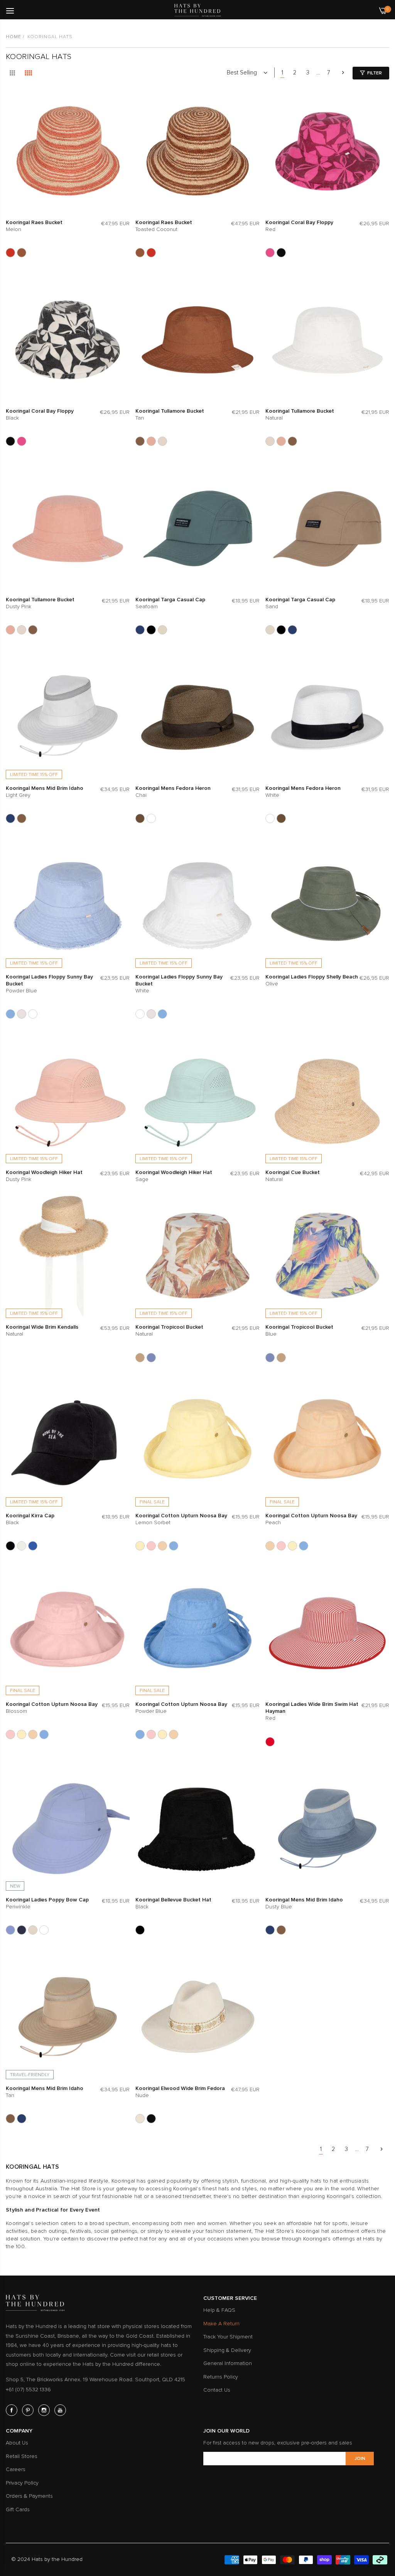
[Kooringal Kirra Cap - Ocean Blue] (33, 1546)
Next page (343, 73)
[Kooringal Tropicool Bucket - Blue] (151, 1358)
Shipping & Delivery (227, 2350)
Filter (375, 73)
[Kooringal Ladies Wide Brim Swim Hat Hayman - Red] (270, 1742)
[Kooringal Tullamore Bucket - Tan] (140, 441)
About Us (17, 2443)
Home (14, 37)
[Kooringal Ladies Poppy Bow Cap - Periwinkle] (10, 1930)
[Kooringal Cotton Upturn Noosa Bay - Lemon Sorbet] (140, 1546)
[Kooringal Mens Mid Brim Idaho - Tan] (22, 818)
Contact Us (217, 2390)
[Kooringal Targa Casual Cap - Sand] (162, 630)
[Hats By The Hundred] (197, 10)
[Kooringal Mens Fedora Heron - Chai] (140, 818)
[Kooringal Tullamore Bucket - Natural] (162, 441)
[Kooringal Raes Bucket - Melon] (10, 253)
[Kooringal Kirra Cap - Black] (10, 1546)
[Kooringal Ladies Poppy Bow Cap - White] (44, 1930)
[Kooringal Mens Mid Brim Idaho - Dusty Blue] (10, 818)
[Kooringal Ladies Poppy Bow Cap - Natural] (33, 1930)
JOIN (360, 2459)
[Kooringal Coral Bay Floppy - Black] (281, 253)
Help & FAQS (219, 2310)
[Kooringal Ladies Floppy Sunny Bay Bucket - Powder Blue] (10, 1014)
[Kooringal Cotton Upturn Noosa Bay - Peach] (162, 1546)
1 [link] (282, 73)
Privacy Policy (22, 2483)
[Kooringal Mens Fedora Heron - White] (151, 818)
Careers (16, 2469)
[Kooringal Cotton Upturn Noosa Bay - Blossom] (151, 1546)
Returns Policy (221, 2377)
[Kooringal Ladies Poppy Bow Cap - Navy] (22, 1930)
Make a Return (221, 2324)
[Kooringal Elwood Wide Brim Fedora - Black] (151, 2119)
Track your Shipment (228, 2337)
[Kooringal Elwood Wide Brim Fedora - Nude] (140, 2119)
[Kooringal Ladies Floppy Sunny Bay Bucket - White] (33, 1014)
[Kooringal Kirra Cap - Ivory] (22, 1546)
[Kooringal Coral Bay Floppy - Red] (270, 253)
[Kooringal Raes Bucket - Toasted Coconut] (22, 253)
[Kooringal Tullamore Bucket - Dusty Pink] (151, 441)
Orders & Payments (29, 2496)
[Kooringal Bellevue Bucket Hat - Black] (140, 1930)
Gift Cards (18, 2509)
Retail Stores (22, 2456)
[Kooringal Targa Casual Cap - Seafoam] (140, 630)
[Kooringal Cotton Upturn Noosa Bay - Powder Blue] (174, 1546)
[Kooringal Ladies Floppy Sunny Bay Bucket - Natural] (22, 1014)
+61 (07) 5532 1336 (28, 2390)
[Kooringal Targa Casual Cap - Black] (151, 630)
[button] (122, 103)
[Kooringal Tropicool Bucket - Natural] (140, 1358)
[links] (13, 2410)
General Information (228, 2363)
